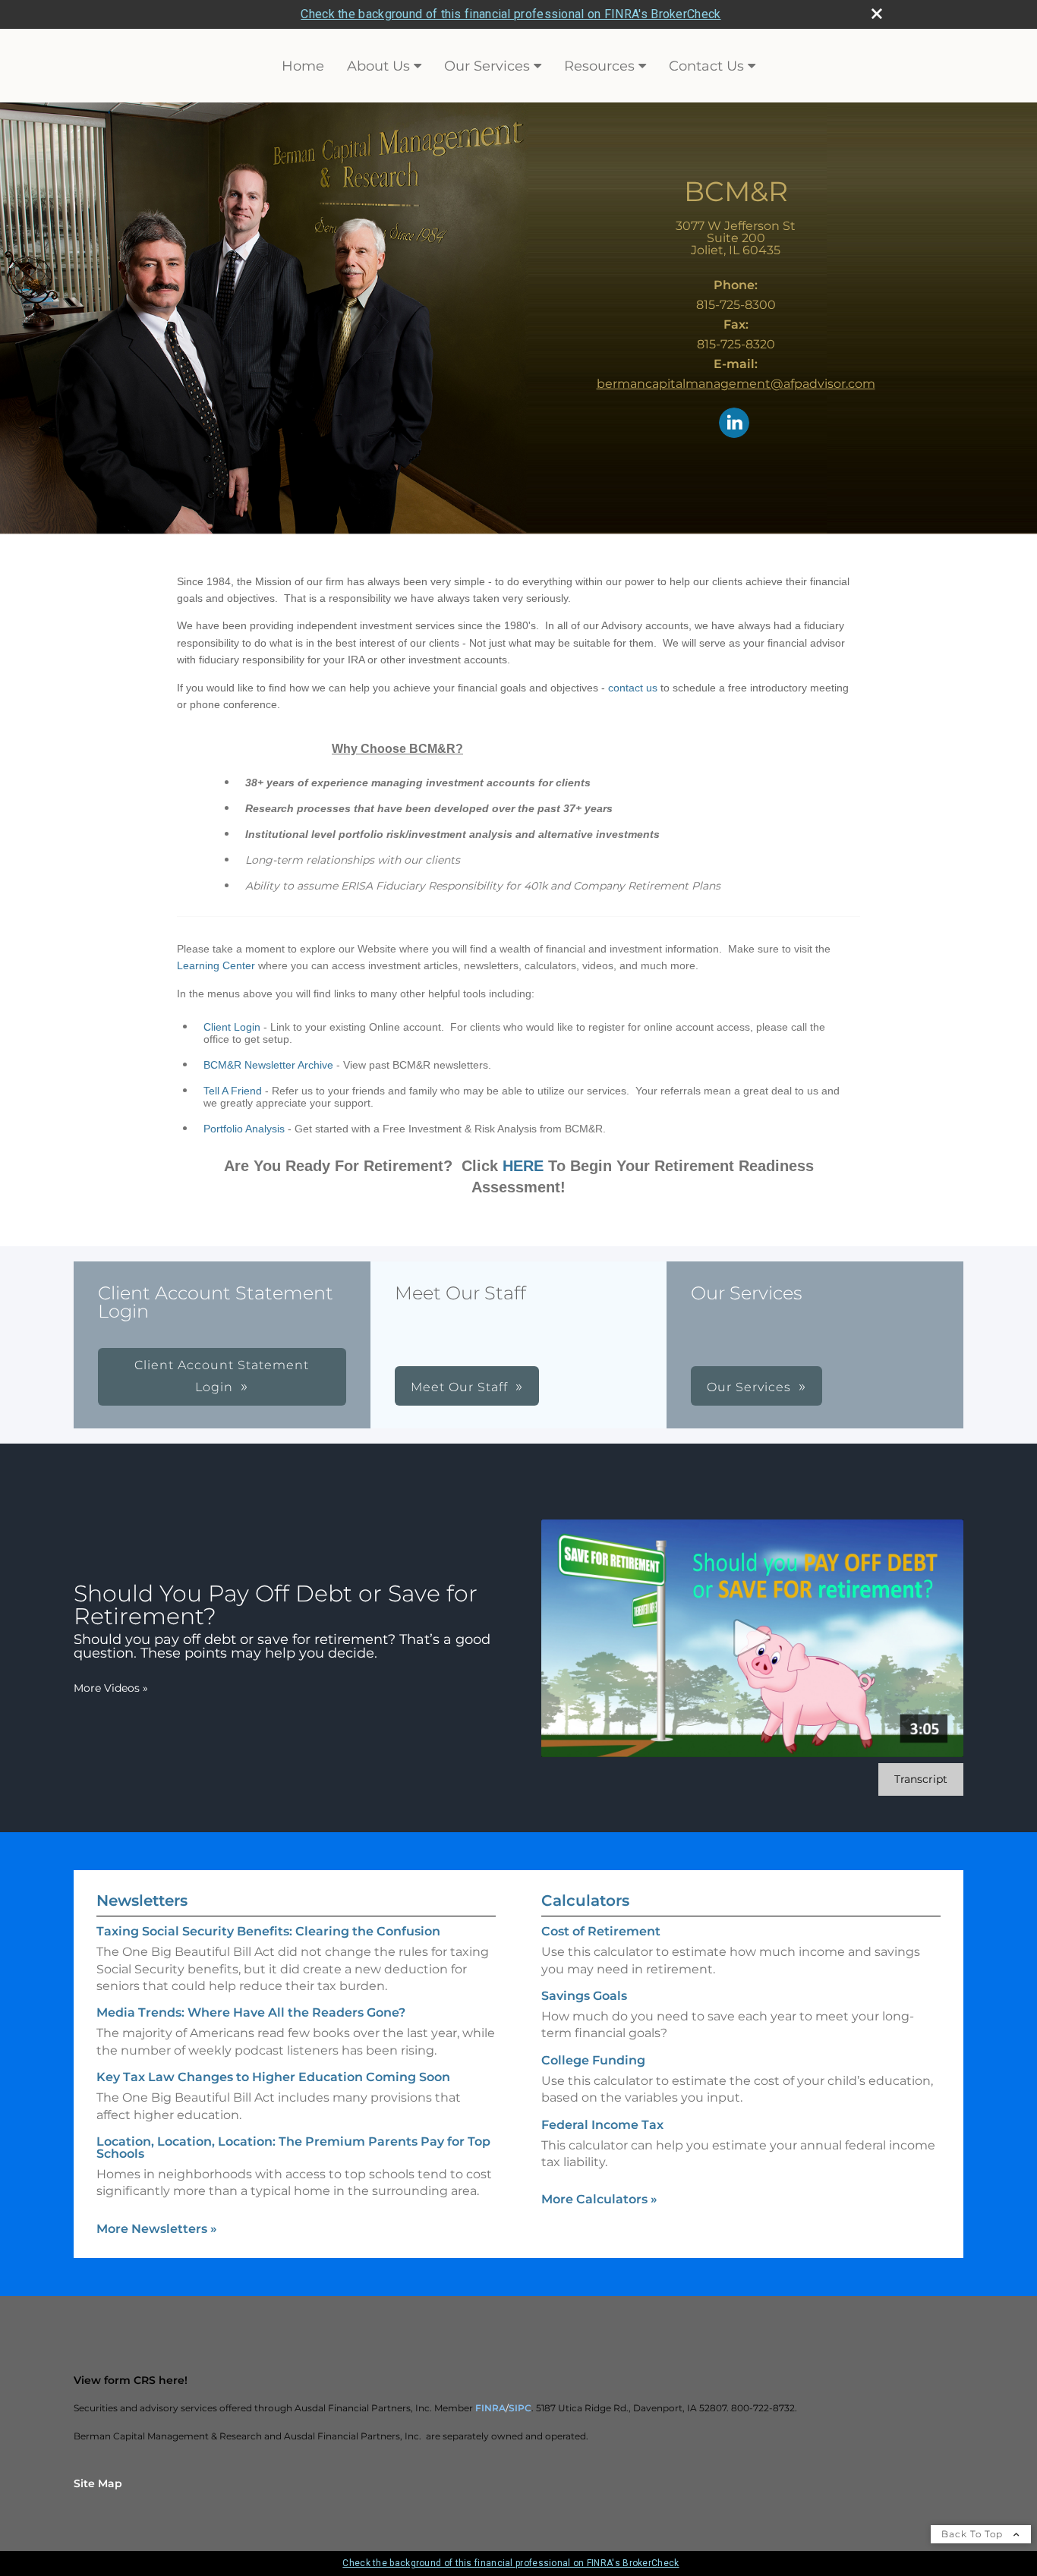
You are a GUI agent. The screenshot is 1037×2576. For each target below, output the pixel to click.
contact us (633, 688)
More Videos (111, 1688)
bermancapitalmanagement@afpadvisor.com (736, 384)
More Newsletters (157, 2229)
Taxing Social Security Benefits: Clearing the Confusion (268, 1931)
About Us (378, 66)
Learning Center (216, 965)
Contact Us (706, 66)
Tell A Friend (233, 1091)
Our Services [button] (749, 1387)
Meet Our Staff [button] (459, 1387)
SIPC (520, 2408)
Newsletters (142, 1901)
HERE (523, 1166)
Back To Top (974, 2534)
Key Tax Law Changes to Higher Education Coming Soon (273, 2077)
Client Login (232, 1027)
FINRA (490, 2408)
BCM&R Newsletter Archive (268, 1065)
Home (303, 66)
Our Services (487, 66)
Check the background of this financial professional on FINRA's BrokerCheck (511, 14)
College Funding (593, 2060)
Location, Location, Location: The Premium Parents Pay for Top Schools (293, 2148)
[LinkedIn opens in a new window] (734, 424)
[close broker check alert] (877, 14)
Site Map (98, 2483)
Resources (599, 66)
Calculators (585, 1901)
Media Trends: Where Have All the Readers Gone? (251, 2012)
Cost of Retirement (601, 1931)
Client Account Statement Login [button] (222, 1376)
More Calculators (599, 2199)
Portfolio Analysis (244, 1129)
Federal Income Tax (602, 2125)
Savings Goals (584, 1996)
